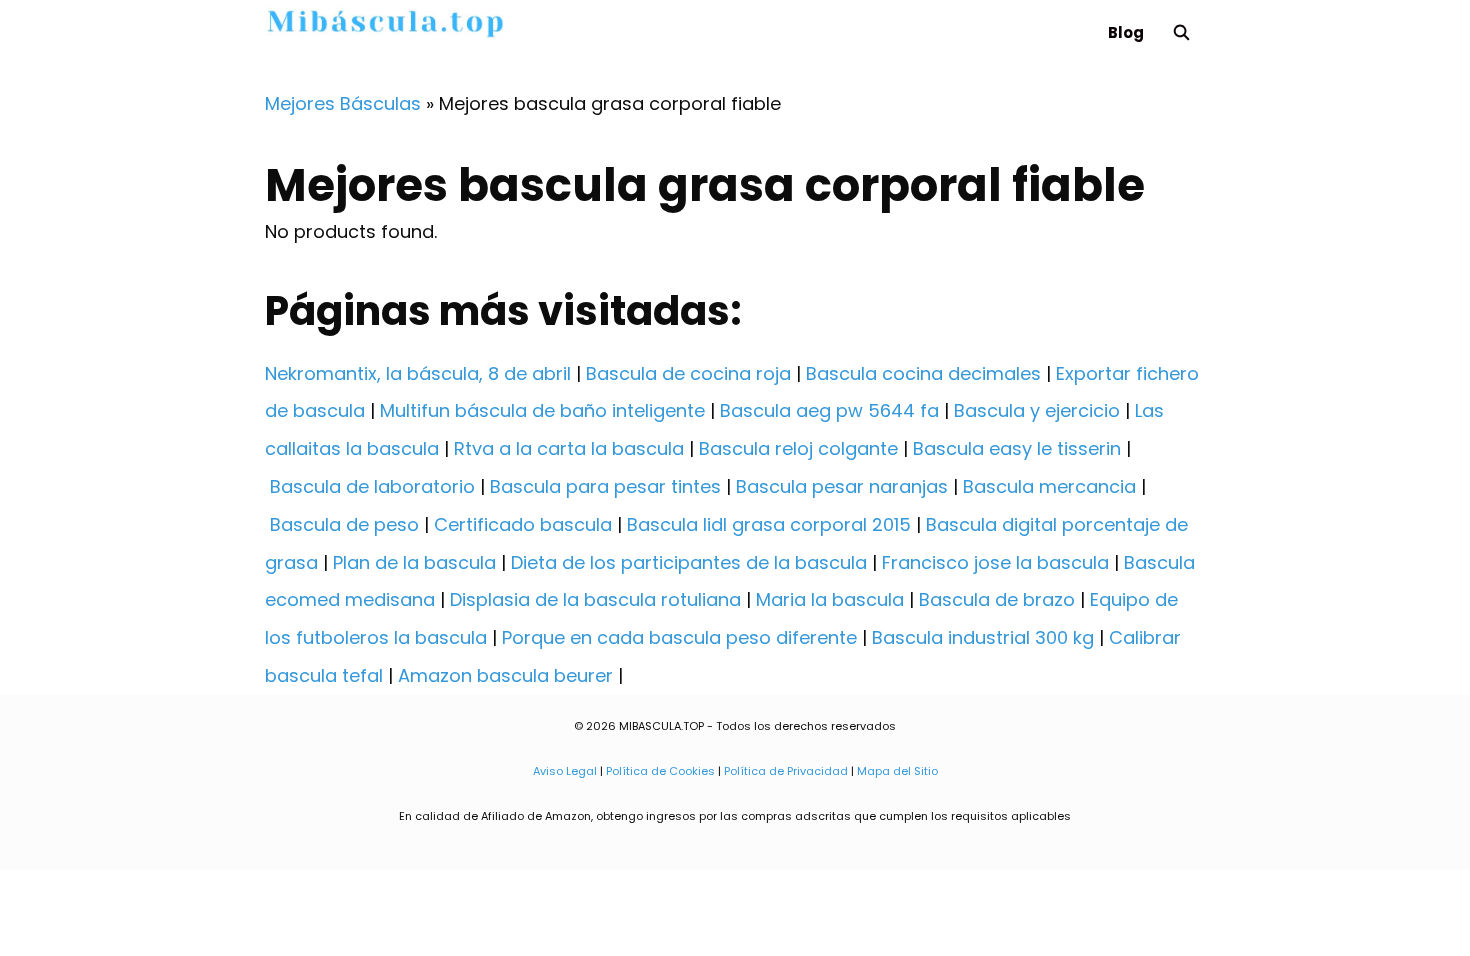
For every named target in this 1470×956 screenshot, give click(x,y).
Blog (1126, 32)
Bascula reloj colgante (798, 448)
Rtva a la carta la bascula (569, 448)
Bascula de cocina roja (688, 373)
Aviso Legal (565, 771)
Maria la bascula (830, 599)
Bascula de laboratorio (372, 486)
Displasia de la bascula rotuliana (595, 599)
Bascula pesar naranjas (842, 486)
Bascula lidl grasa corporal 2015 (769, 524)
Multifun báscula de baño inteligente (542, 410)
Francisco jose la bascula (995, 562)
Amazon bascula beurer (505, 675)
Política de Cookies (660, 771)
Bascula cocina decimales (923, 373)
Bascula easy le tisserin (1017, 448)
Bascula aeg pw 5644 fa (829, 410)
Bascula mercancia (1049, 486)
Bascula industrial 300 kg (983, 637)
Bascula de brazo (997, 599)
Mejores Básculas (343, 103)
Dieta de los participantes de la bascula (689, 562)
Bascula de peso (344, 524)
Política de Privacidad (786, 771)
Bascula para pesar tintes (605, 486)
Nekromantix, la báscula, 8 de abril (418, 373)
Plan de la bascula (414, 562)
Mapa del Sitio (897, 771)
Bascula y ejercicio (1037, 410)
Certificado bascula (523, 524)
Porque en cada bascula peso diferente (679, 637)
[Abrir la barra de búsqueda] (1181, 32)
